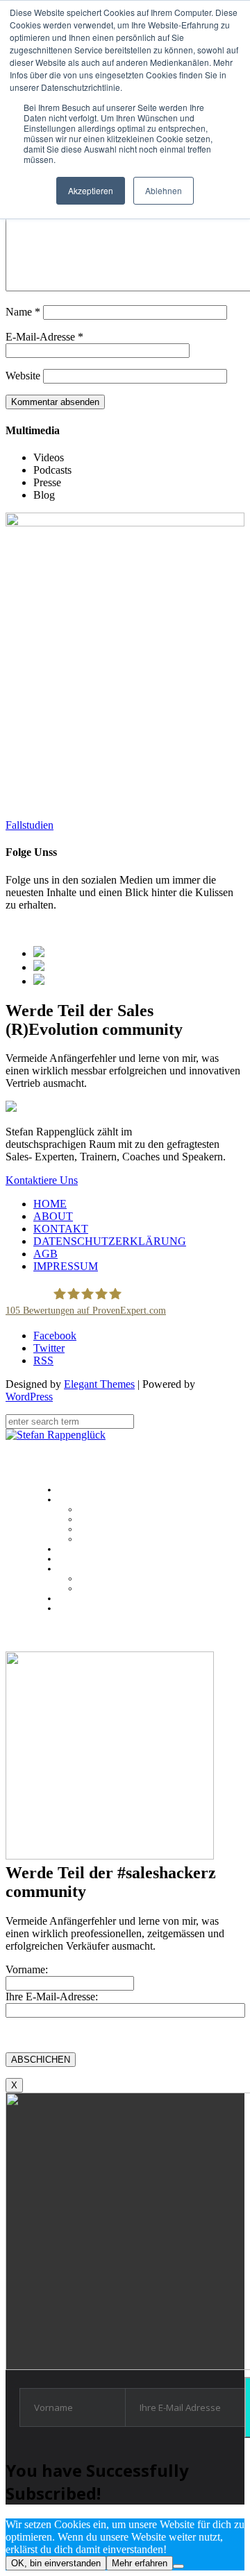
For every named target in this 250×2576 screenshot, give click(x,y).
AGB (45, 1254)
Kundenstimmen (110, 1529)
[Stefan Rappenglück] (56, 1435)
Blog (65, 1598)
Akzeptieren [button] (91, 190)
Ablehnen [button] (164, 190)
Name (23, 312)
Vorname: (27, 1969)
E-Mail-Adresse (44, 337)
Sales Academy (86, 1559)
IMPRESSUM (66, 1266)
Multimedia (79, 1569)
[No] (178, 2566)
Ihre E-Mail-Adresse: (52, 1997)
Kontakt (73, 1608)
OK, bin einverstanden (56, 2563)
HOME (50, 1204)
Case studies (103, 1539)
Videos (90, 1588)
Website (23, 376)
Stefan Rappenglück (118, 1509)
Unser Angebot (86, 1549)
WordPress (29, 1397)
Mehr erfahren (140, 2563)
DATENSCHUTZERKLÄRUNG (110, 1241)
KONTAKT (61, 1229)
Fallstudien (30, 825)
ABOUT (53, 1216)
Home (68, 1490)
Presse (90, 1579)
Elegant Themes (99, 1384)
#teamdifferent (108, 1519)
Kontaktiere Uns (42, 1180)
